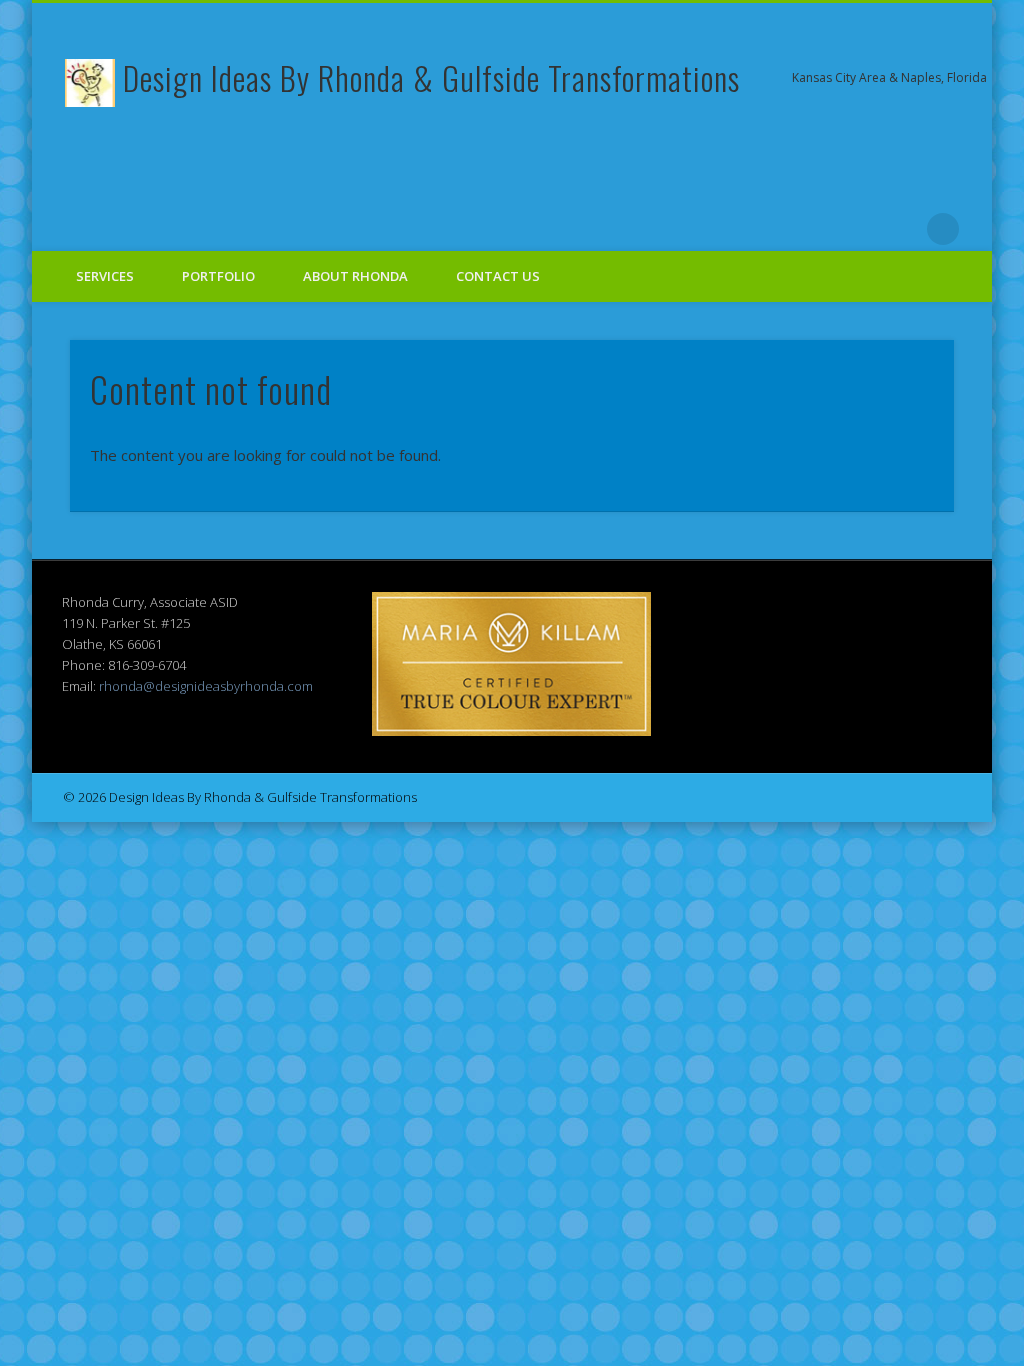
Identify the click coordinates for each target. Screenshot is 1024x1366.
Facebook (697, 229)
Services (105, 276)
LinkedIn (902, 229)
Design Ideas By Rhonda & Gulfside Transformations (431, 77)
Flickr (820, 229)
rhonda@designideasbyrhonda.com (206, 686)
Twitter (738, 229)
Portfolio (218, 276)
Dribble (861, 229)
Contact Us (498, 276)
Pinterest (779, 229)
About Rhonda (355, 276)
